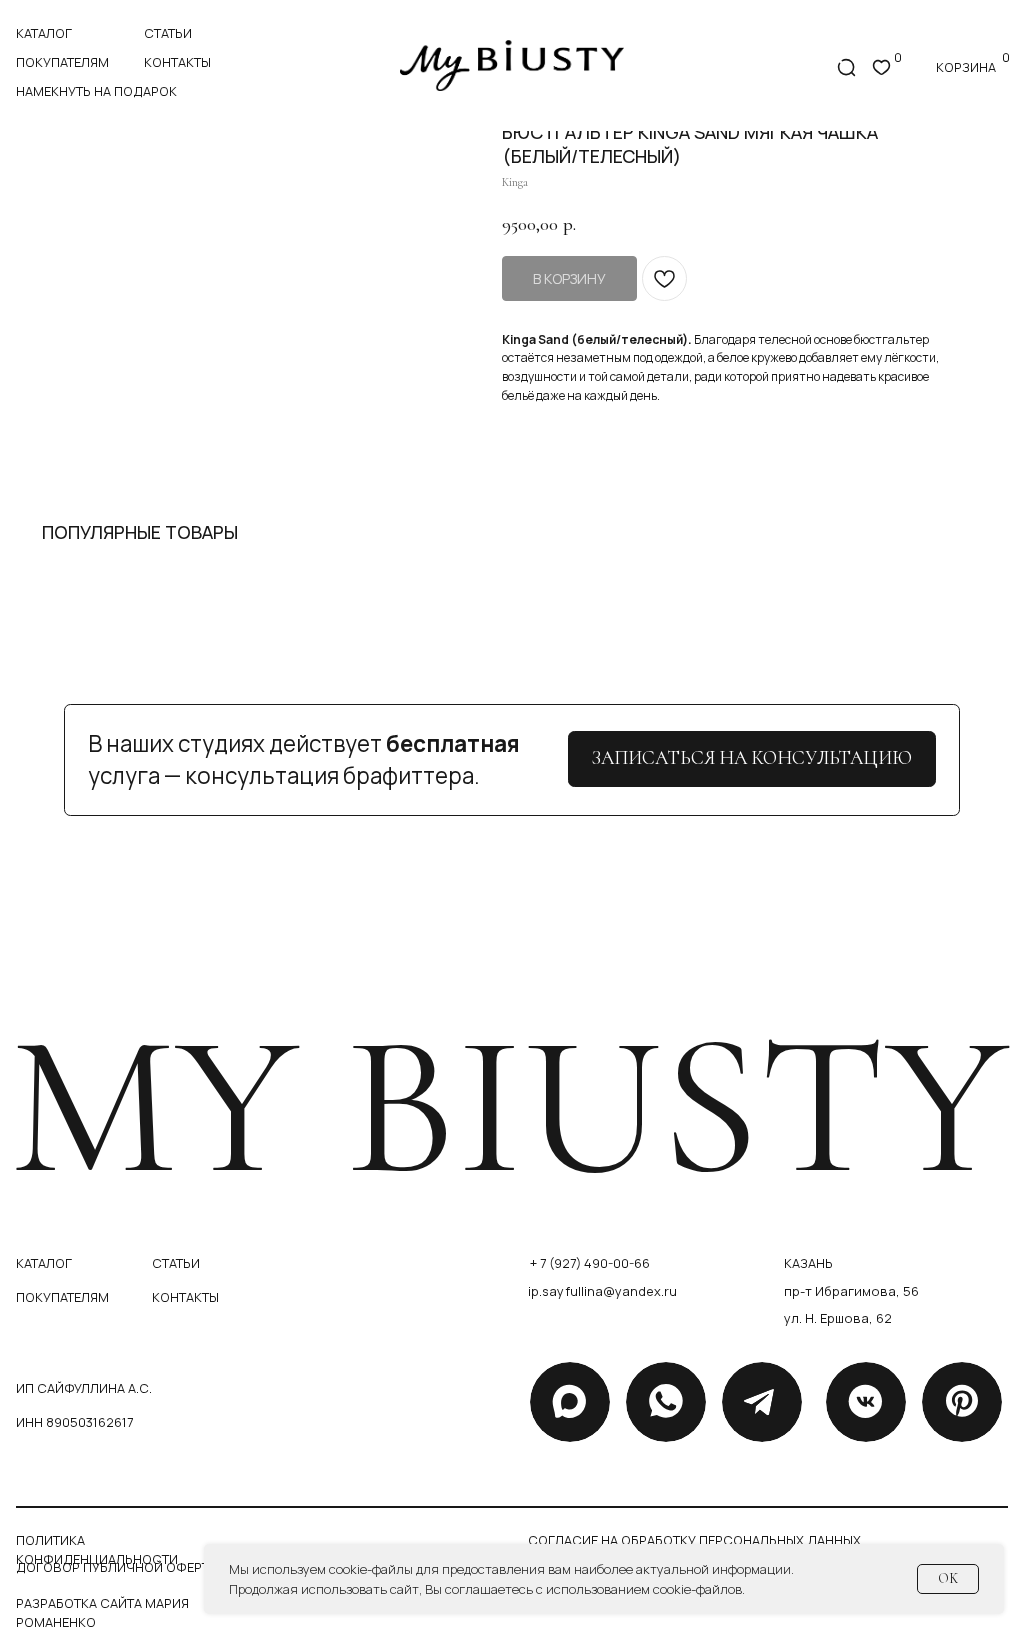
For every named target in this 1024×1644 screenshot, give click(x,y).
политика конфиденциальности (97, 1549)
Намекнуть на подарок (96, 91)
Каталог (44, 33)
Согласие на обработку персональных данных (694, 1540)
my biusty (508, 1106)
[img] (512, 65)
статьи (168, 33)
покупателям (62, 62)
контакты (177, 62)
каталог (44, 1263)
